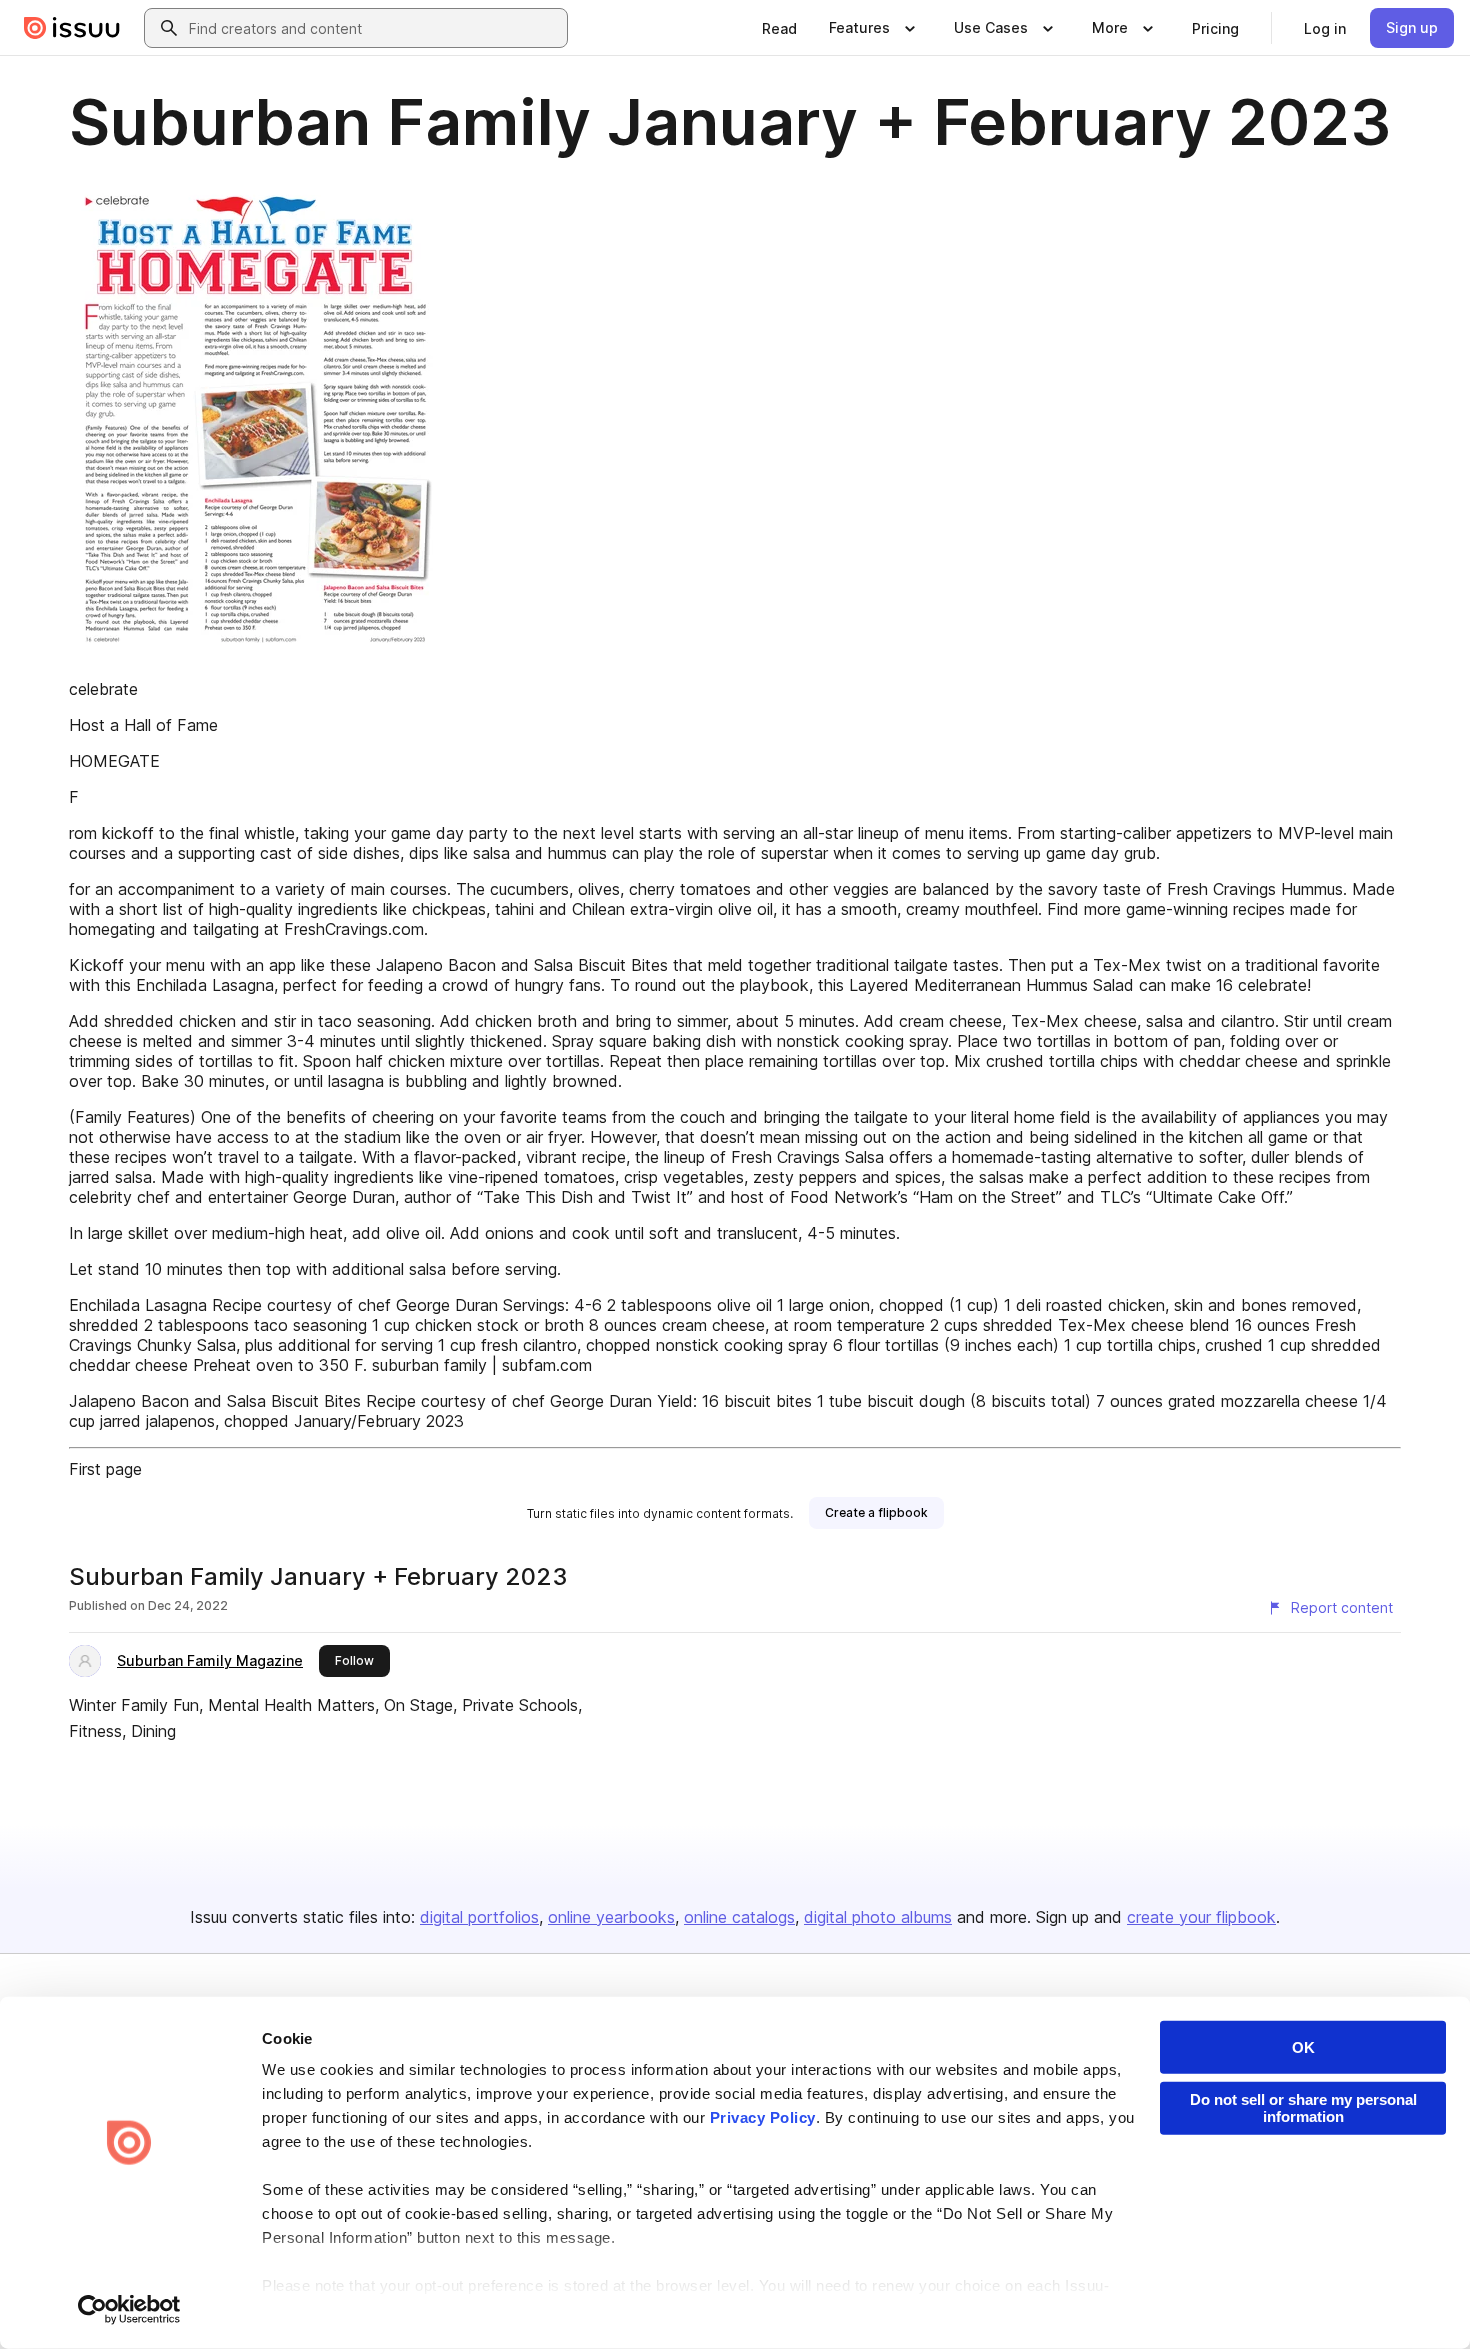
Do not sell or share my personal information (1303, 2108)
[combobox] (374, 28)
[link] (779, 28)
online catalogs (739, 1917)
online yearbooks (611, 1917)
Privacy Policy (763, 2117)
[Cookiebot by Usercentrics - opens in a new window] (129, 2310)
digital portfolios (479, 1917)
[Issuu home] (72, 28)
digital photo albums (878, 1917)
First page (105, 1469)
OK (1303, 2047)
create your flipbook (1201, 1917)
